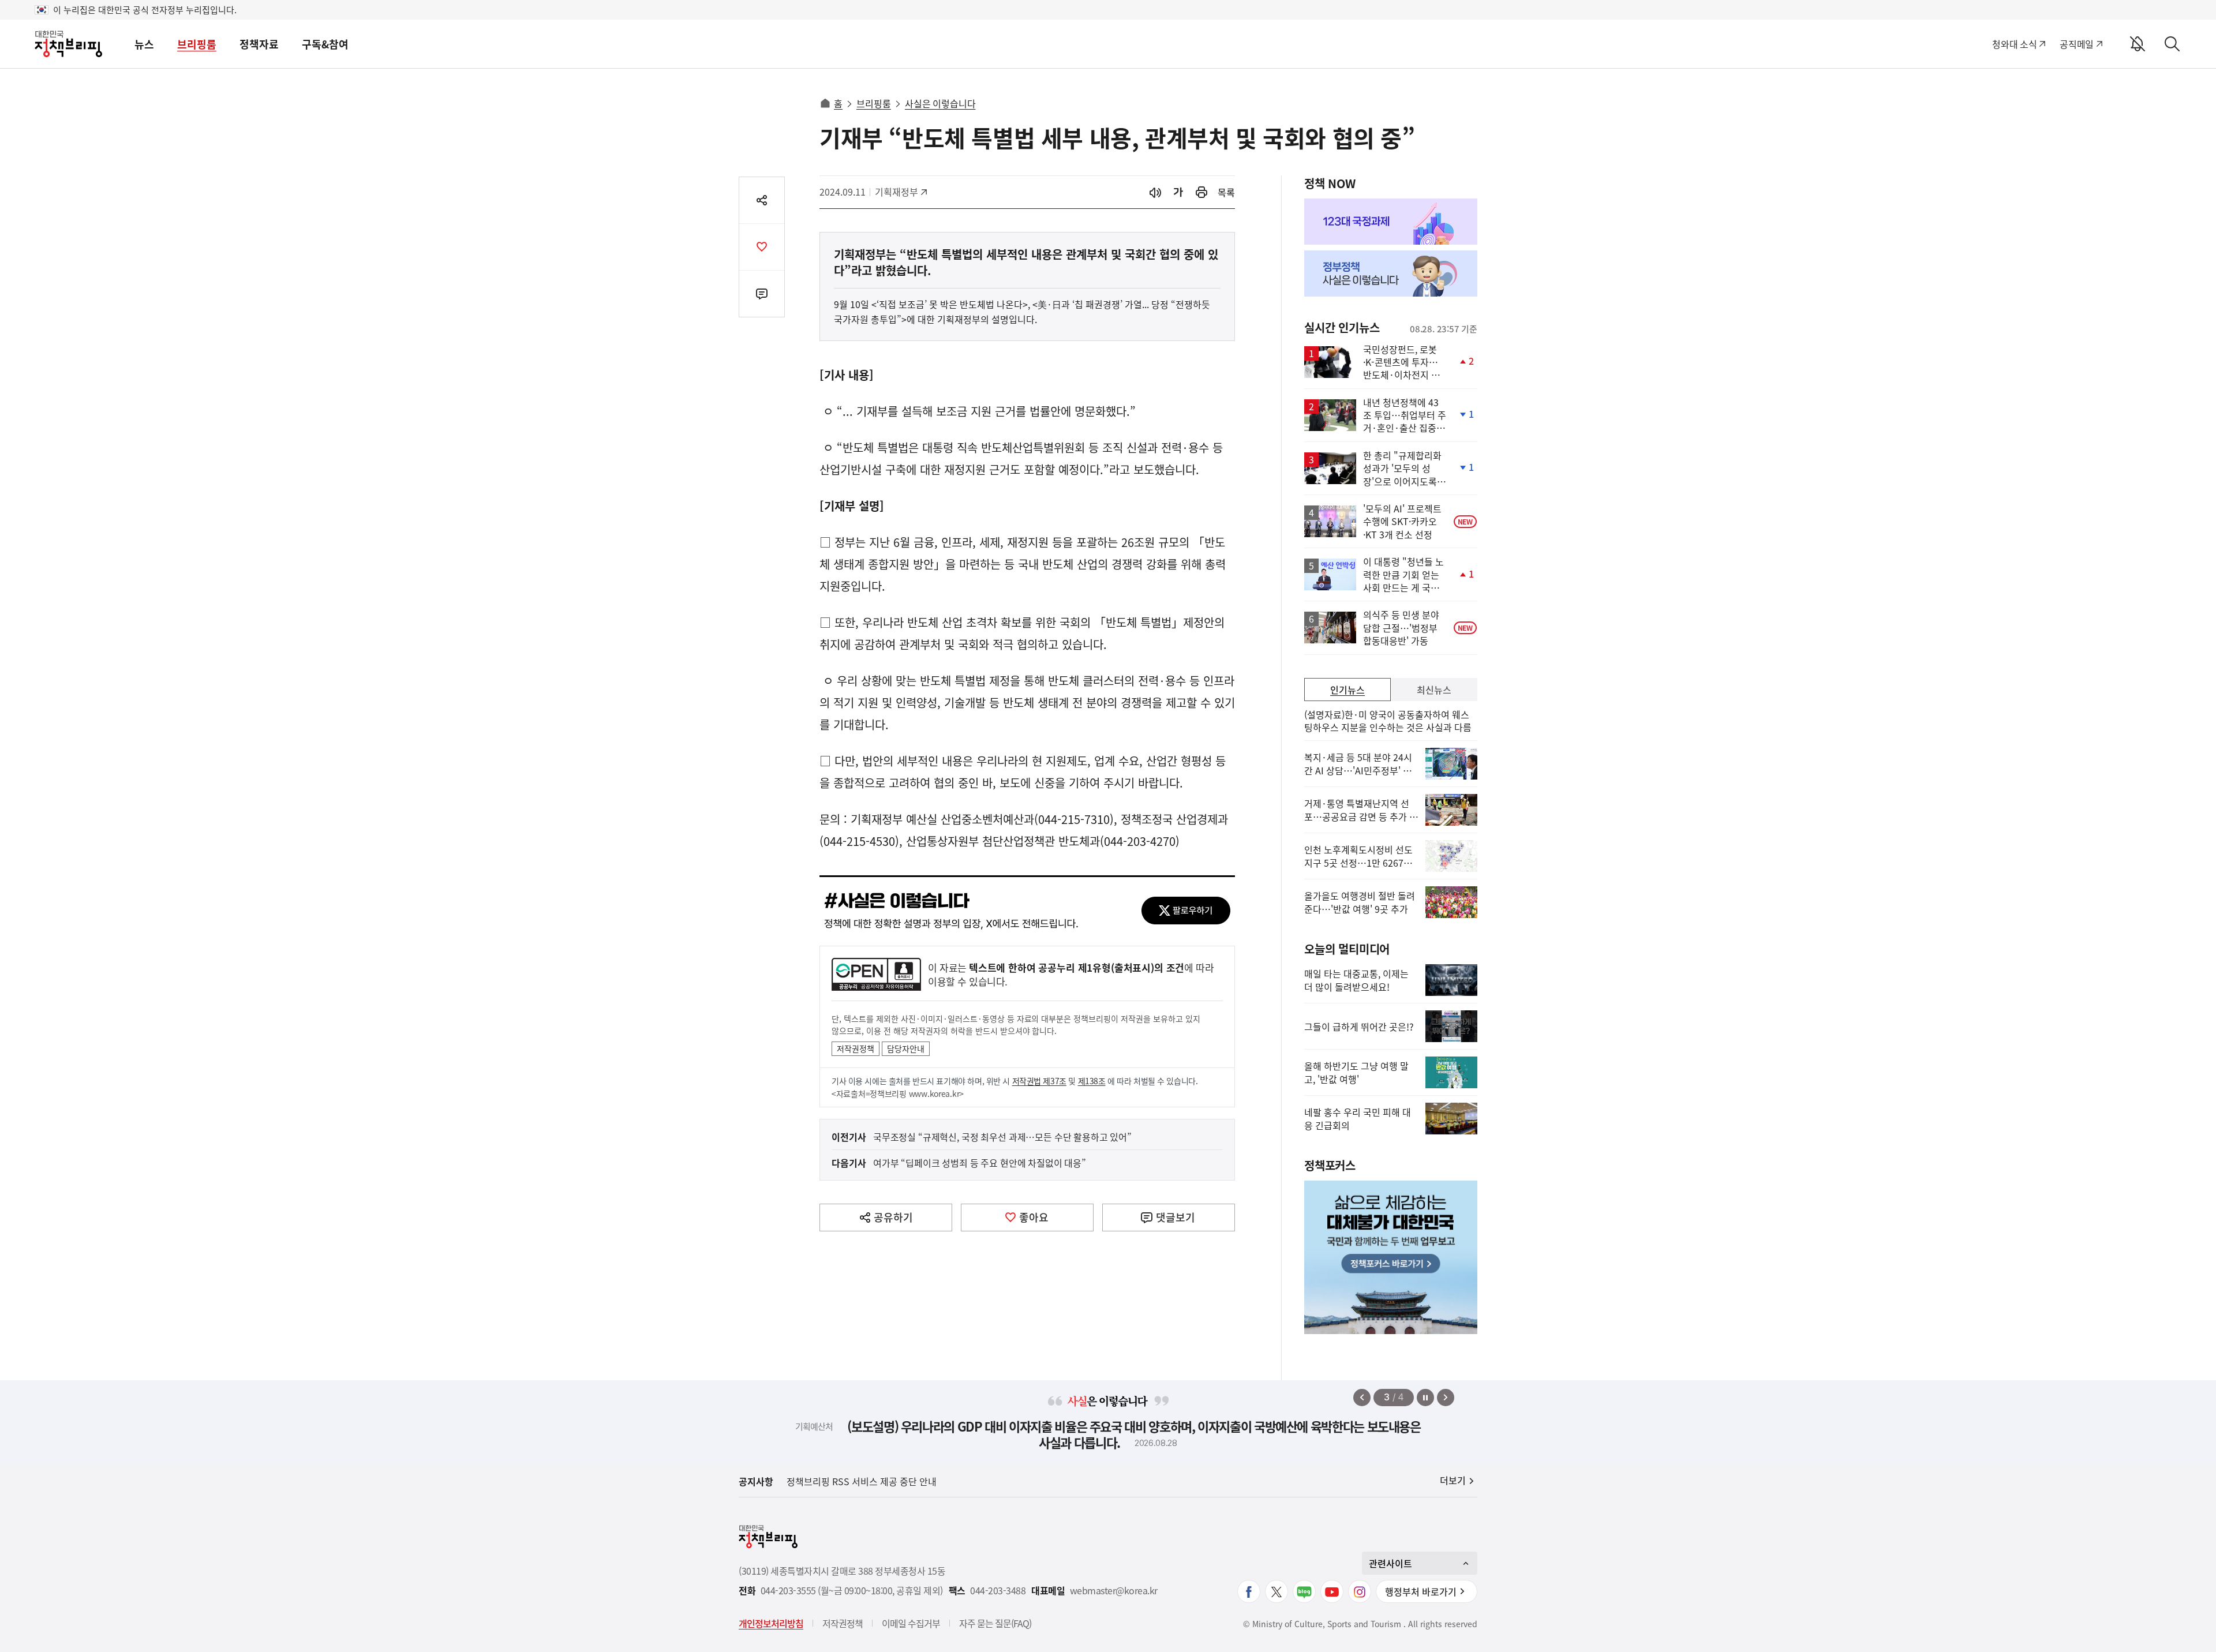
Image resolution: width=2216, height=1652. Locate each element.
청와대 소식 (2014, 44)
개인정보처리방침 (771, 1623)
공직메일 (2077, 44)
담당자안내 (906, 1048)
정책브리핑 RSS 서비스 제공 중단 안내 (862, 1481)
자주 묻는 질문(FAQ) (995, 1623)
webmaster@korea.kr (1114, 1591)
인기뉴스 (1347, 690)
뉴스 (144, 44)
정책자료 (259, 44)
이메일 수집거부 (911, 1623)
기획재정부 (901, 192)
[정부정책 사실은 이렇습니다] (1391, 274)
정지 (1425, 1398)
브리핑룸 (197, 44)
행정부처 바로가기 (1421, 1591)
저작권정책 (856, 1048)
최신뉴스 (1434, 690)
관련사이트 (1390, 1563)
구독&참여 (325, 44)
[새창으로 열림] (1201, 192)
